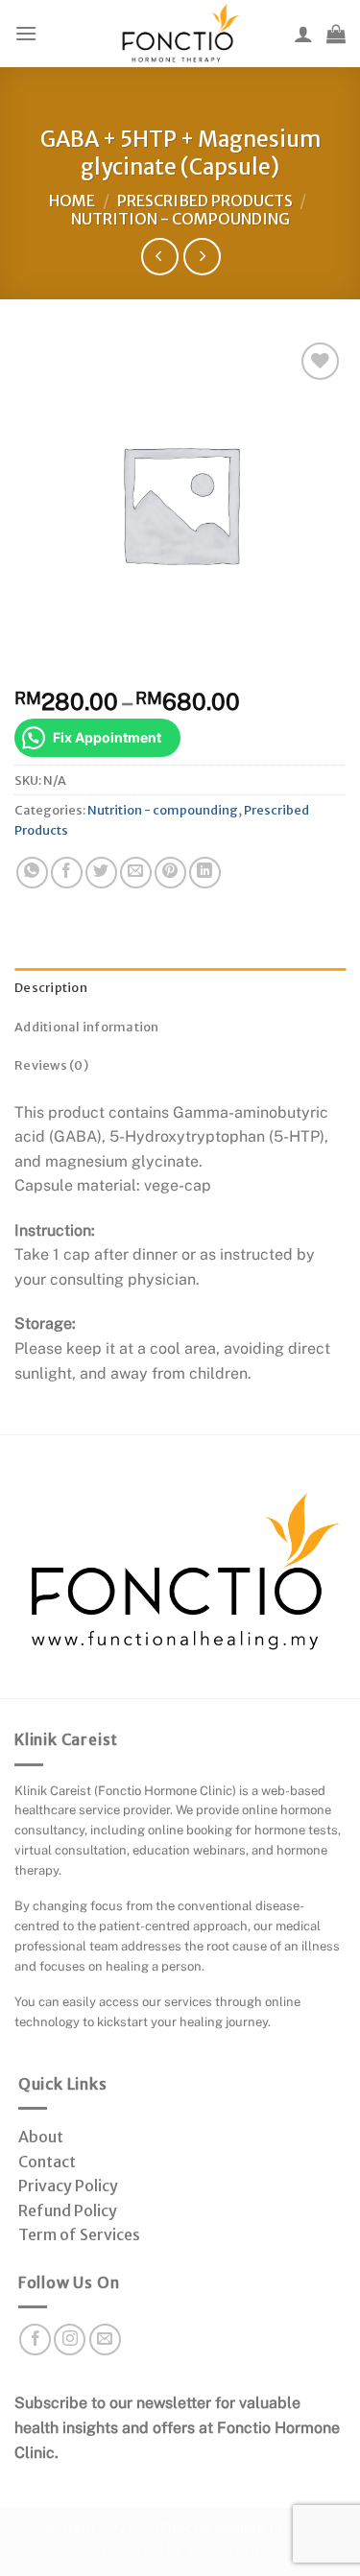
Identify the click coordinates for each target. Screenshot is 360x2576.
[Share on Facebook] (67, 873)
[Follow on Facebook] (35, 2340)
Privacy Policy (68, 2186)
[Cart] (336, 34)
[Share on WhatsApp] (32, 873)
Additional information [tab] (87, 1027)
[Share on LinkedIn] (205, 873)
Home (72, 201)
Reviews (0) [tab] (51, 1065)
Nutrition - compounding (180, 219)
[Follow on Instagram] (70, 2340)
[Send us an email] (105, 2340)
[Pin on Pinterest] (170, 873)
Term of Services (79, 2234)
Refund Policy (68, 2210)
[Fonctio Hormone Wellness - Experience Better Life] (180, 34)
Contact (47, 2162)
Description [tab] (51, 987)
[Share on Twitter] (101, 873)
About (41, 2137)
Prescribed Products (205, 201)
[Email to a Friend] (136, 873)
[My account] (303, 34)
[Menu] (26, 33)
